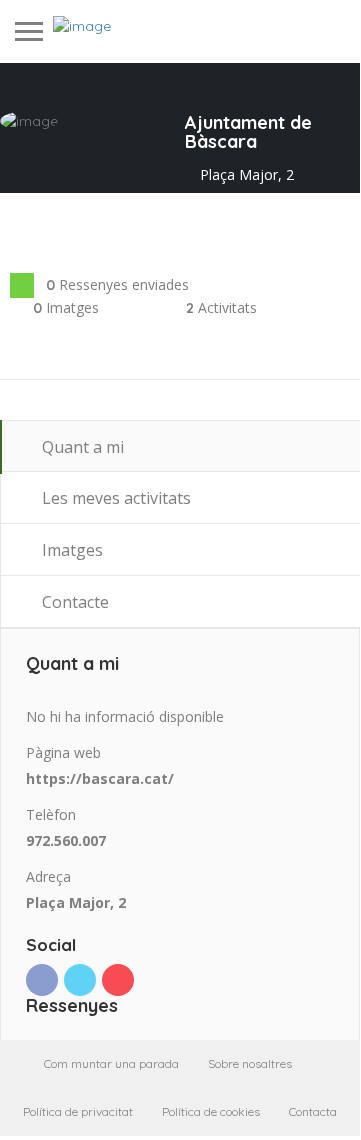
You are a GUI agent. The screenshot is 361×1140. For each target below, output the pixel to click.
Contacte (73, 602)
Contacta (313, 1111)
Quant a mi (81, 447)
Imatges (70, 550)
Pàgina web (63, 752)
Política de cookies (211, 1111)
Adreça (48, 876)
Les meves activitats (114, 498)
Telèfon (51, 814)
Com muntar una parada (111, 1063)
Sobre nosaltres (250, 1063)
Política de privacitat (78, 1111)
